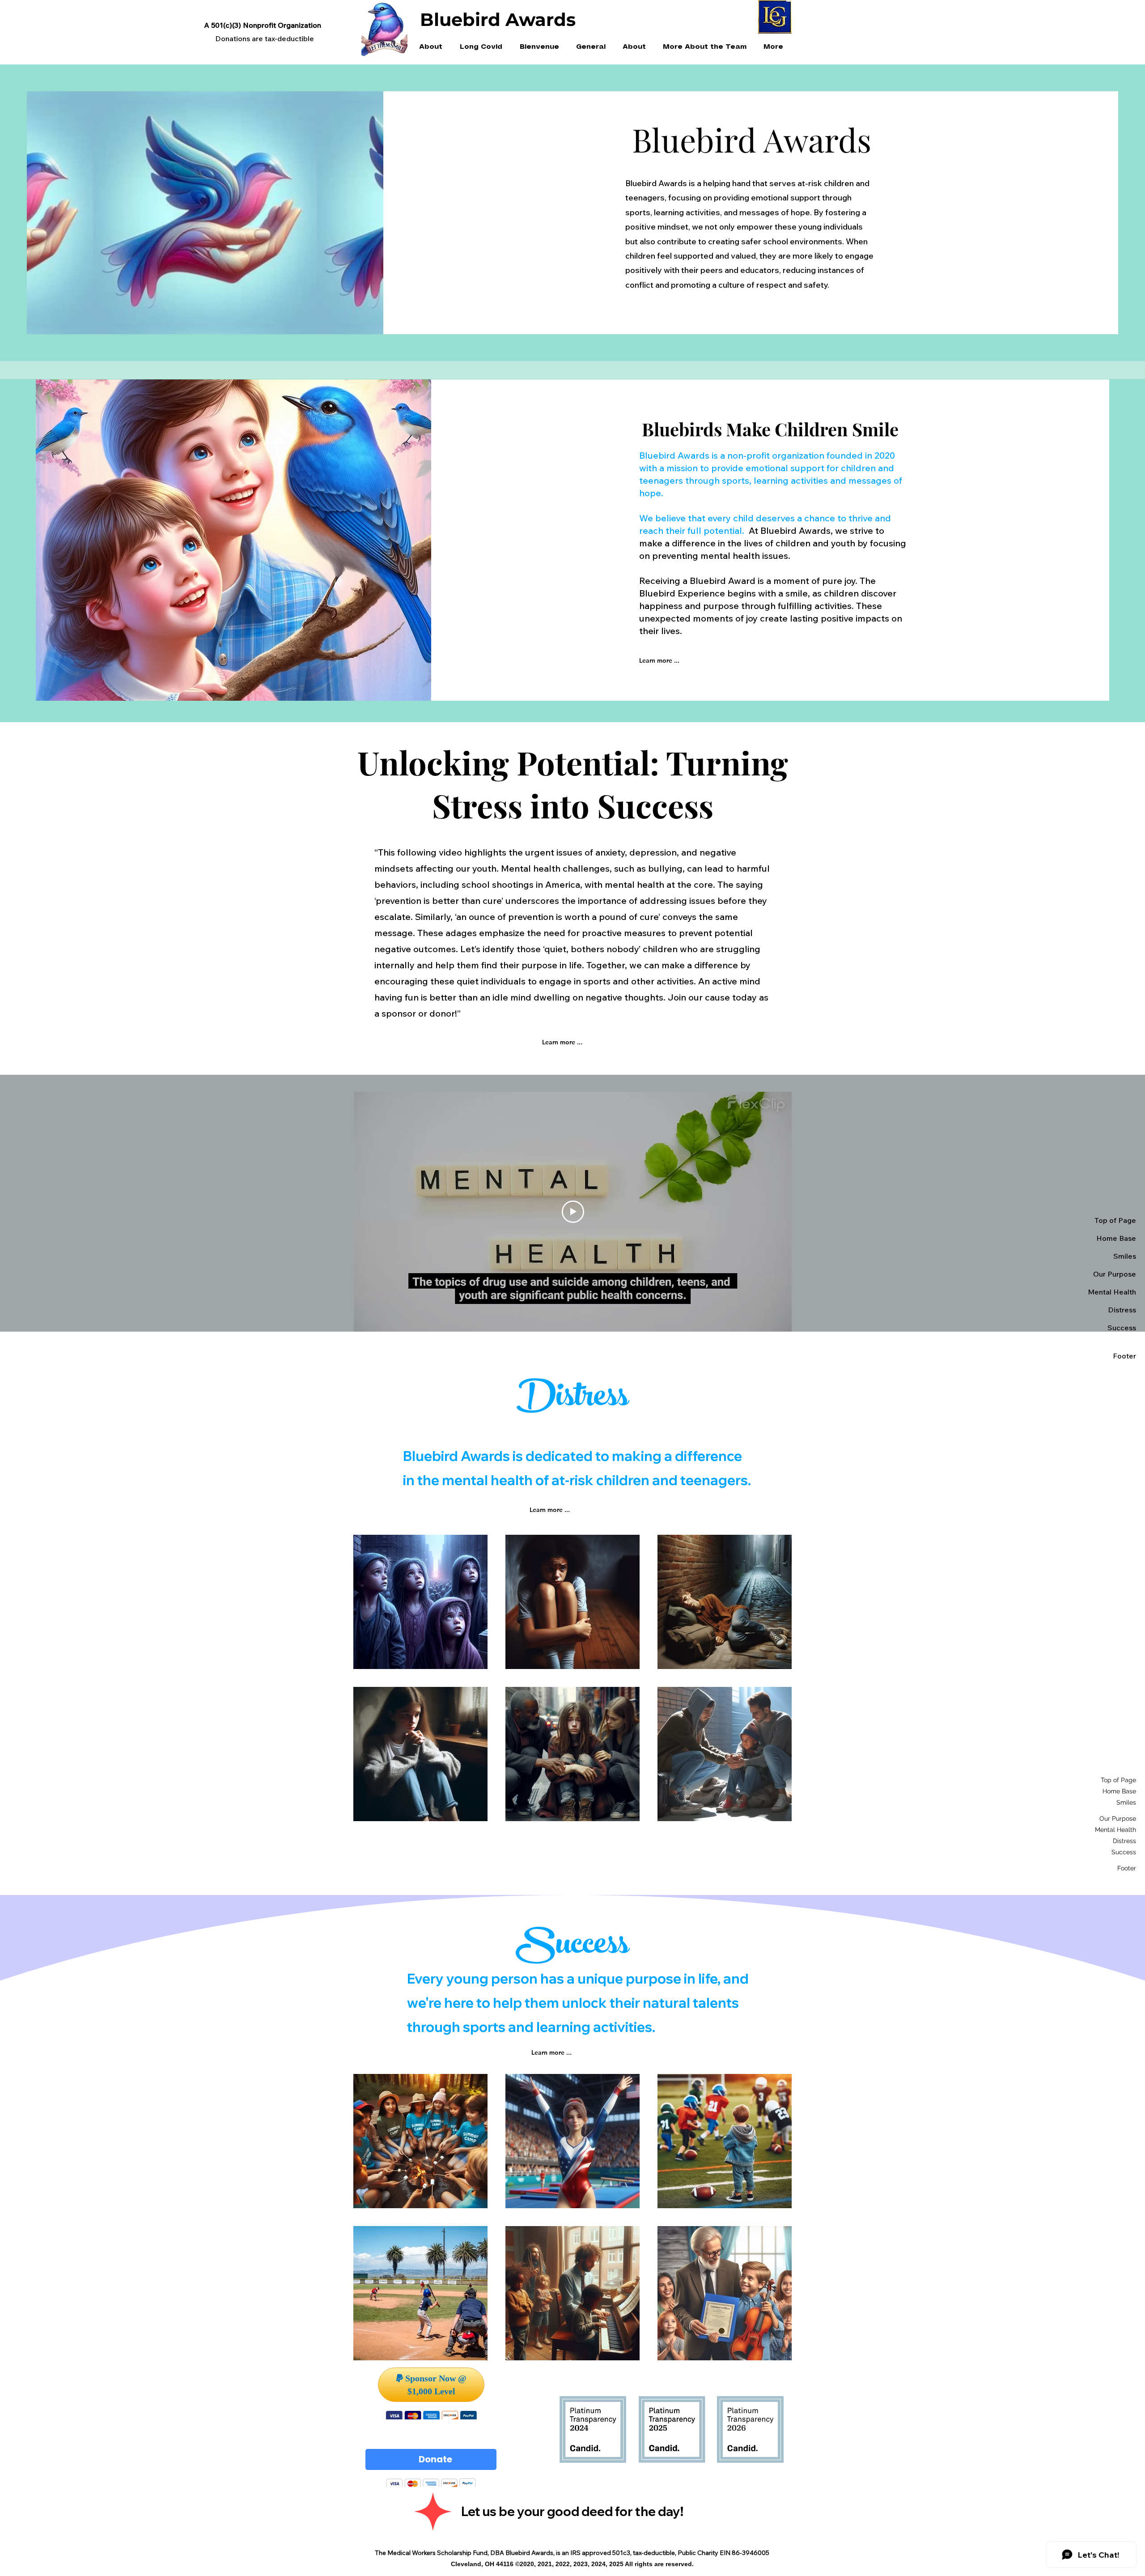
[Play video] (573, 1212)
